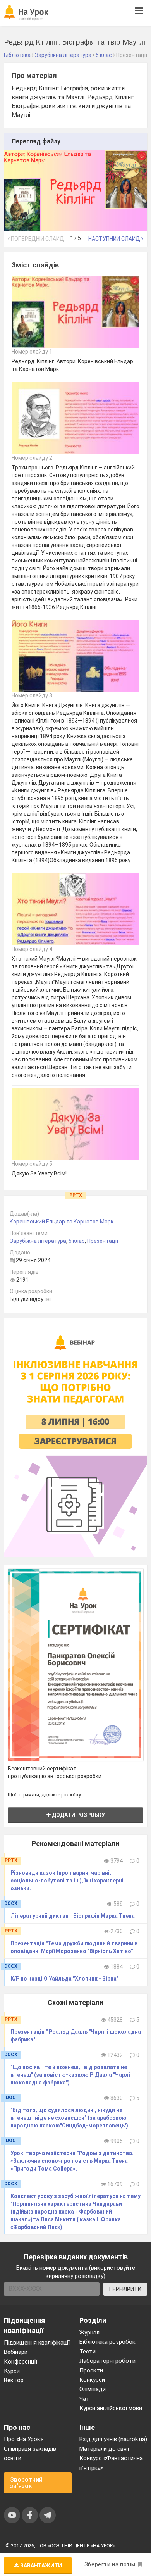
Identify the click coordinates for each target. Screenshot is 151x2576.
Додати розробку (78, 1815)
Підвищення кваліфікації (37, 2343)
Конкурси (92, 2380)
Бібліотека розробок (107, 2342)
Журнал (89, 2333)
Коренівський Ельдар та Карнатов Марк (62, 1222)
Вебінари (16, 2352)
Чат (84, 2399)
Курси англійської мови (111, 2408)
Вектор (14, 2380)
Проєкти (91, 2371)
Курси (12, 2371)
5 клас (77, 1241)
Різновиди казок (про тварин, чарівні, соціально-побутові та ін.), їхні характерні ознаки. (67, 1881)
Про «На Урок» (23, 2439)
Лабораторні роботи (107, 2361)
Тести (88, 2352)
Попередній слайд (37, 239)
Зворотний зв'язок (26, 2483)
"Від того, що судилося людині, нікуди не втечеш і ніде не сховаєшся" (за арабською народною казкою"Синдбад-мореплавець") (69, 2118)
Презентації (103, 1241)
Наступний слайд (115, 239)
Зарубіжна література (38, 1241)
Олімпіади (93, 2389)
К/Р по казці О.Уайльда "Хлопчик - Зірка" (64, 1979)
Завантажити (40, 2566)
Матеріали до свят (105, 2449)
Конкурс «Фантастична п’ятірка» (111, 2463)
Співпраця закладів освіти (30, 2453)
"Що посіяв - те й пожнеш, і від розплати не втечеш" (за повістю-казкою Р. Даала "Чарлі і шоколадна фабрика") (72, 2075)
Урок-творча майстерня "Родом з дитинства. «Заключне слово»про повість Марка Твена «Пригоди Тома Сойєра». (72, 2161)
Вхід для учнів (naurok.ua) (113, 2439)
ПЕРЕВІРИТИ (125, 2289)
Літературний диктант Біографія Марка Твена (73, 1916)
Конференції (21, 2362)
